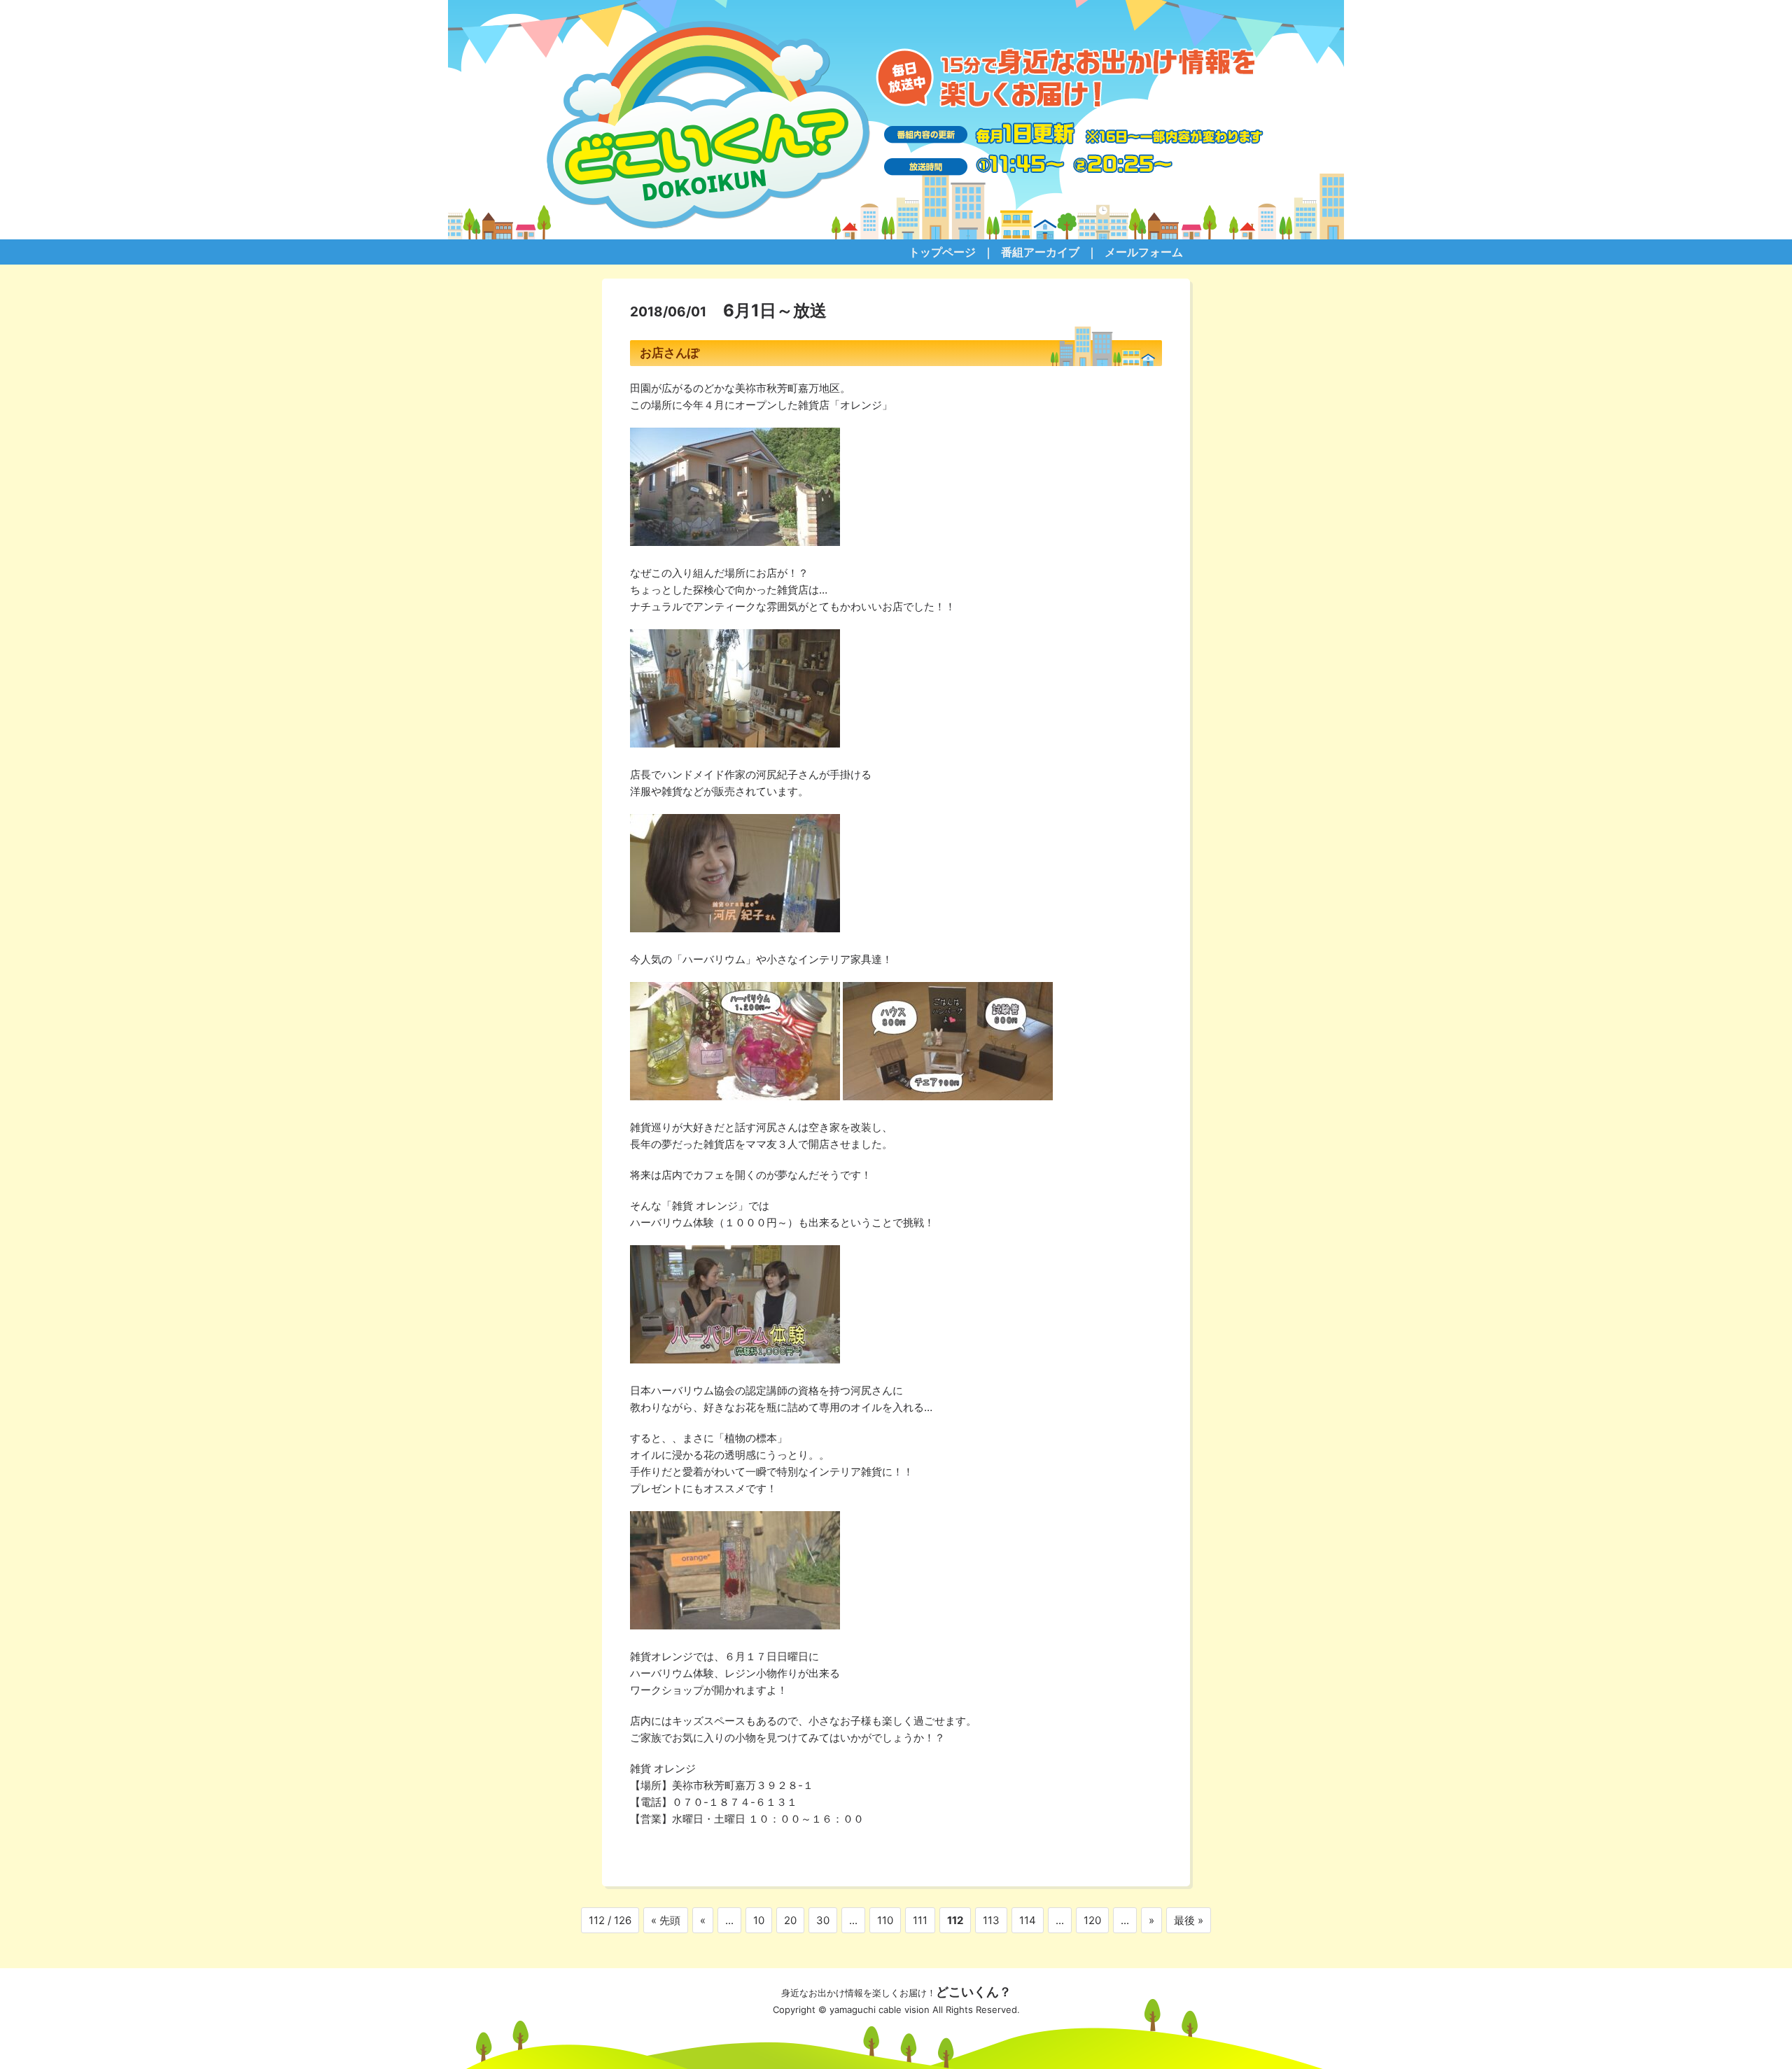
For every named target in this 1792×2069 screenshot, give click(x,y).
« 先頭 (666, 1920)
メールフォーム (1144, 252)
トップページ (942, 252)
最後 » (1189, 1920)
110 (885, 1920)
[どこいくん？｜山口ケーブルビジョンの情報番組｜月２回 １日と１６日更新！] (896, 120)
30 (823, 1920)
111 (920, 1920)
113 (991, 1920)
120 (1092, 1920)
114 (1028, 1920)
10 (759, 1920)
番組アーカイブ (1040, 252)
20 (790, 1920)
